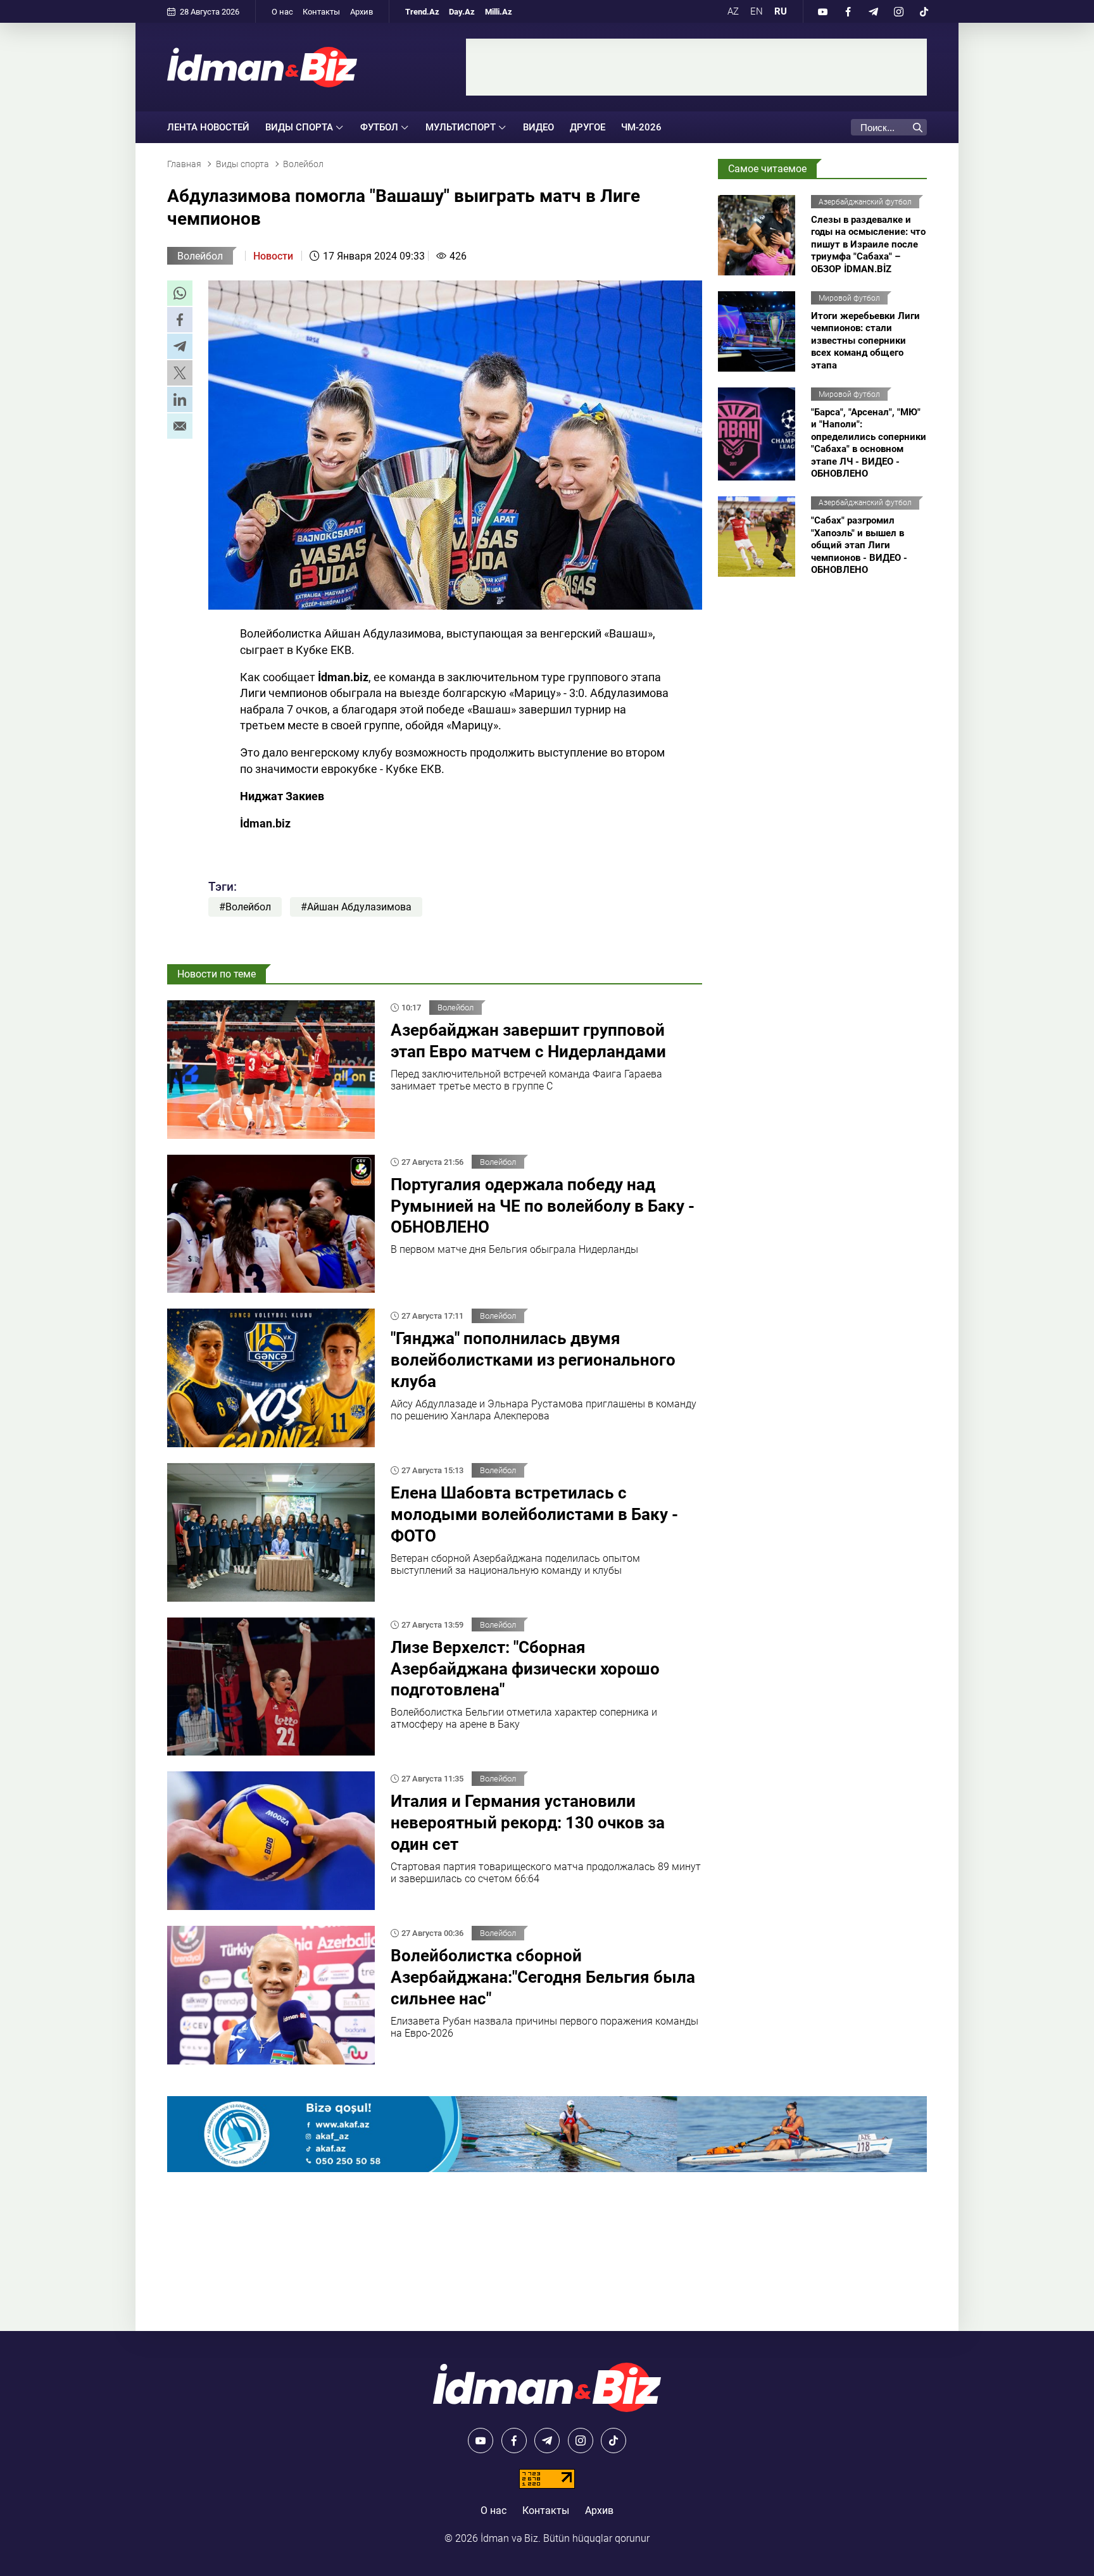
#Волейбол (245, 907)
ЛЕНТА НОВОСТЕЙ (208, 127)
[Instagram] (898, 11)
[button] (180, 293)
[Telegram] (873, 11)
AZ (733, 11)
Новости (273, 256)
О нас (282, 12)
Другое (588, 127)
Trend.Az (422, 12)
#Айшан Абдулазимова (356, 907)
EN (757, 11)
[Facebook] (848, 11)
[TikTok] (924, 11)
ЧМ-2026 (641, 127)
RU (781, 11)
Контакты (321, 12)
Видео (538, 127)
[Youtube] (822, 11)
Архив (362, 12)
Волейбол (200, 256)
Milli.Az (499, 12)
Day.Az (462, 12)
